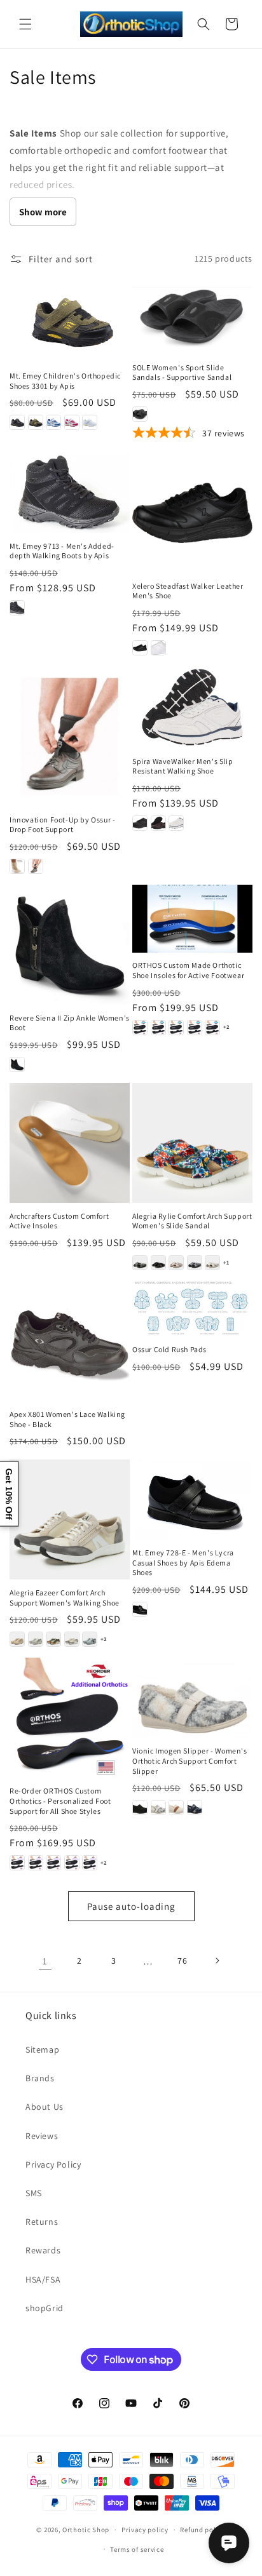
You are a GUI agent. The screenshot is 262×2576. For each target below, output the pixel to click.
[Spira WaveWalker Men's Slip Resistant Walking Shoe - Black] (140, 823)
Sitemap (42, 2049)
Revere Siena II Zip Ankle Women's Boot (70, 1023)
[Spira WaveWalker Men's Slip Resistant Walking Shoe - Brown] (158, 823)
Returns (42, 2222)
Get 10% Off (9, 1494)
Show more (43, 212)
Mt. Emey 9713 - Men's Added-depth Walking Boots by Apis (62, 551)
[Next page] (217, 1961)
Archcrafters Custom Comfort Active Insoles (59, 1221)
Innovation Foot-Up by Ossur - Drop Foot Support (62, 825)
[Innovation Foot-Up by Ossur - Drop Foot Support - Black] (36, 866)
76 (182, 1961)
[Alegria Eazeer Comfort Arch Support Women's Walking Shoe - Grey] (36, 1639)
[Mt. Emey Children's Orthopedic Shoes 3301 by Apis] (70, 320)
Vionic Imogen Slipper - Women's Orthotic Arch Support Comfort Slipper (190, 1761)
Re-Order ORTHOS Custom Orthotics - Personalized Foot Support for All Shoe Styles (60, 1801)
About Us (45, 2107)
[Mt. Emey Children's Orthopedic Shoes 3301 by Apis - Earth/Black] (36, 422)
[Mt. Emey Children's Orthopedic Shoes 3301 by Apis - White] (90, 422)
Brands (40, 2078)
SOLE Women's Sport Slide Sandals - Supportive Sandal (182, 372)
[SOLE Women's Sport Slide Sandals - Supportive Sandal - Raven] (140, 414)
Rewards (43, 2250)
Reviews (42, 2136)
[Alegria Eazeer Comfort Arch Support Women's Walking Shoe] (70, 1519)
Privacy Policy (53, 2164)
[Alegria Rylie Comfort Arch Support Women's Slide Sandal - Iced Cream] (212, 1263)
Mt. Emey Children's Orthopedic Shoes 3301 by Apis (65, 381)
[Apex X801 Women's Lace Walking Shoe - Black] (70, 1341)
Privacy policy (145, 2530)
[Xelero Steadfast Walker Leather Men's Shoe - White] (158, 648)
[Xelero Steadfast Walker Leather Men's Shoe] (192, 513)
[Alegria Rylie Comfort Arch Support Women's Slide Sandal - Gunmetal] (195, 1263)
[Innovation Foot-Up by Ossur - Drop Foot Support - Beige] (17, 866)
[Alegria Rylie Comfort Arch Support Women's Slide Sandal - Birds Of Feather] (140, 1263)
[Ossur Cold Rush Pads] (192, 1309)
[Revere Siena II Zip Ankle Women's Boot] (70, 945)
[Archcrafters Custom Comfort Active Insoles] (70, 1143)
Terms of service (137, 2549)
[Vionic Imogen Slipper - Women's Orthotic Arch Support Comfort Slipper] (192, 1698)
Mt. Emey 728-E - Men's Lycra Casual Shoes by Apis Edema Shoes (183, 1562)
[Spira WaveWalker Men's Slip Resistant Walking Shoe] (192, 707)
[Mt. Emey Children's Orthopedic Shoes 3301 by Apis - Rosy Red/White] (72, 422)
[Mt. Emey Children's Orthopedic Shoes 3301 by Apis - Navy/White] (53, 422)
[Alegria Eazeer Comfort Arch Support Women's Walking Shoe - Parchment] (72, 1639)
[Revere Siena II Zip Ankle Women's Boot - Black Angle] (17, 1064)
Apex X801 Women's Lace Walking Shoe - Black (67, 1419)
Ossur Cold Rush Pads (169, 1349)
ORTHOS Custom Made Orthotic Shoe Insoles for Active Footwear (188, 970)
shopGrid (45, 2308)
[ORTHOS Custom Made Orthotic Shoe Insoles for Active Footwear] (192, 919)
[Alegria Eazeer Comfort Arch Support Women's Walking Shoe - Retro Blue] (90, 1639)
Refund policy (203, 2530)
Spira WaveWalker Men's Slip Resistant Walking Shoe (183, 766)
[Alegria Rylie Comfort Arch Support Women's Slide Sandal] (192, 1143)
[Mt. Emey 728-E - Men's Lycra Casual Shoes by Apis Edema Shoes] (192, 1499)
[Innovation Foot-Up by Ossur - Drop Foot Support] (70, 736)
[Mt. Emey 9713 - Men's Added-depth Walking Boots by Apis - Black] (17, 608)
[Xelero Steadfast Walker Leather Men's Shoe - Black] (140, 648)
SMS (34, 2193)
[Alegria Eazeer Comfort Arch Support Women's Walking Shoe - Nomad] (53, 1639)
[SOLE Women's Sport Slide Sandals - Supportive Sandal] (192, 316)
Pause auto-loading (131, 1906)
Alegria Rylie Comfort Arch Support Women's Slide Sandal (192, 1221)
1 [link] (45, 1961)
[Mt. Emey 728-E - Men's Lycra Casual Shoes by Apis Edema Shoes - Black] (140, 1609)
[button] (25, 24)
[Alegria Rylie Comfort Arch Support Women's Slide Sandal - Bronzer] (176, 1263)
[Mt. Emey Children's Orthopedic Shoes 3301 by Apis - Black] (17, 422)
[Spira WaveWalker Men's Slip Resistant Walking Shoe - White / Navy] (176, 823)
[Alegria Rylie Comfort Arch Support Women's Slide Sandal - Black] (158, 1263)
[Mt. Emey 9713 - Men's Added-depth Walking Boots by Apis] (70, 493)
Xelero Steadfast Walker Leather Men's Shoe (188, 591)
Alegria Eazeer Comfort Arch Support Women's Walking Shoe (65, 1598)
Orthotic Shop (86, 2530)
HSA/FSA (43, 2279)
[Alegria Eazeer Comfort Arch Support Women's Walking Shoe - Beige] (17, 1639)
